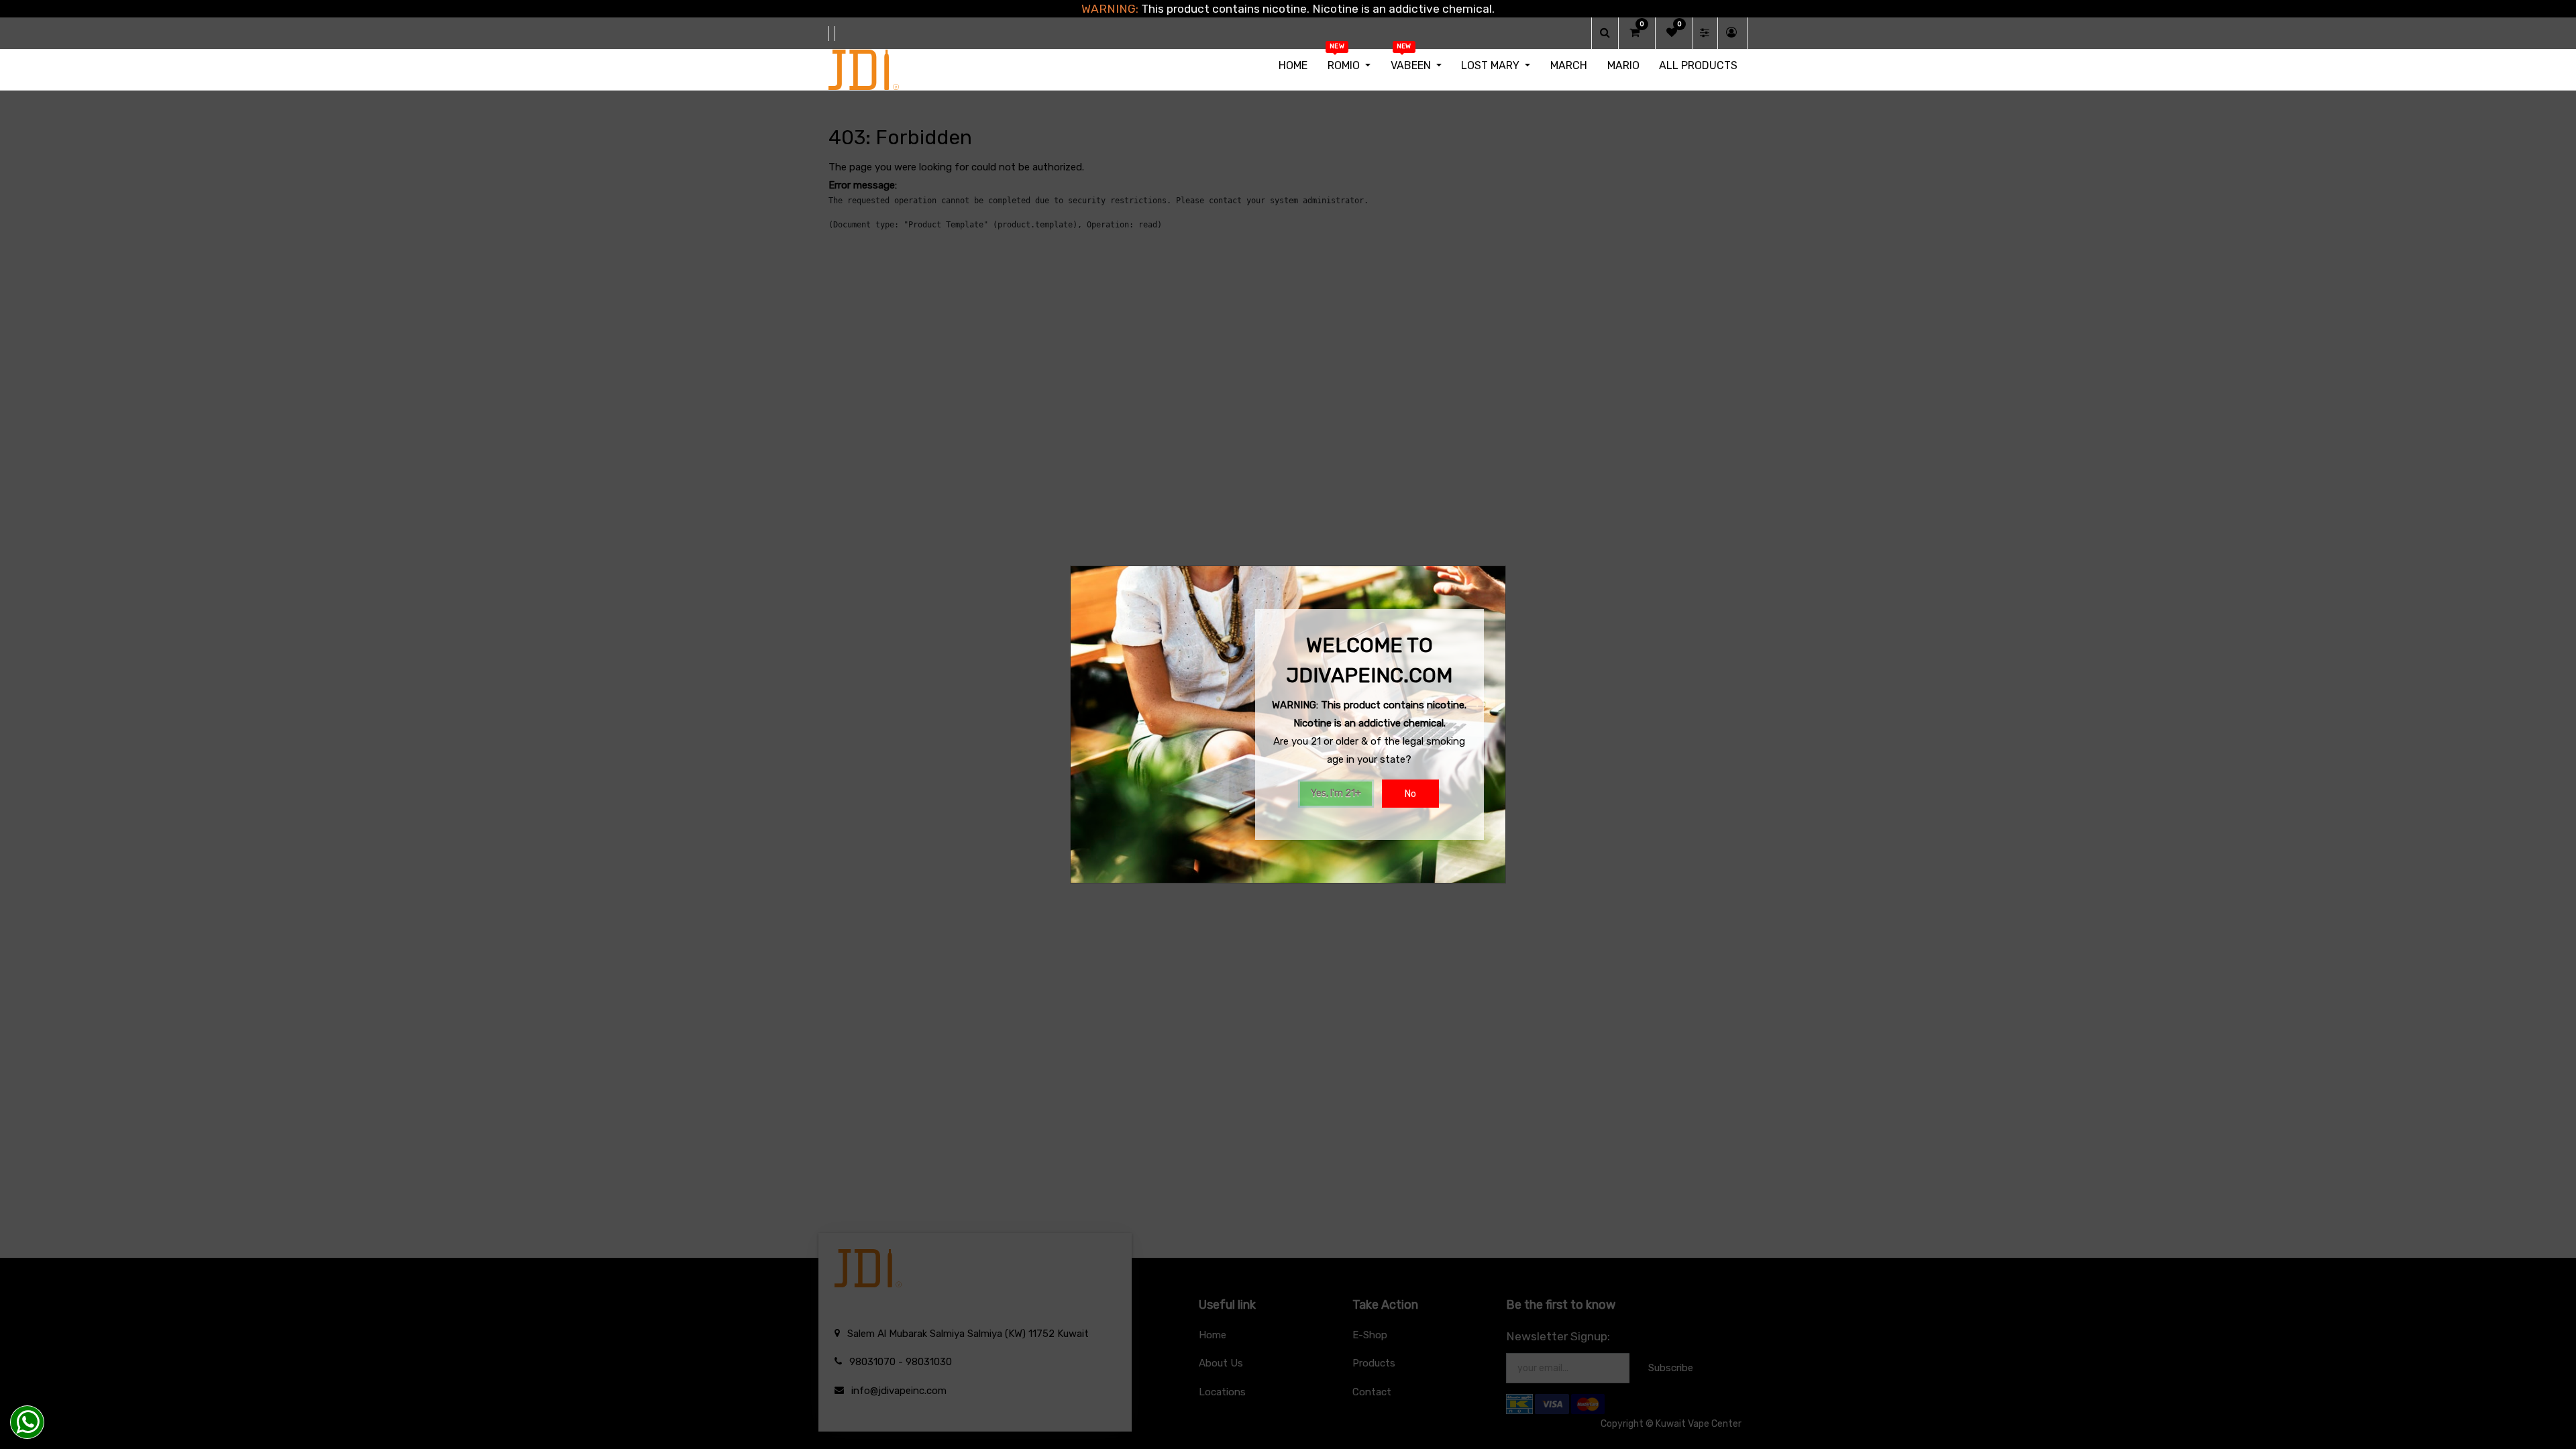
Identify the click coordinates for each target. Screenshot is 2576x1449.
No (1410, 794)
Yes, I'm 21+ (1336, 793)
